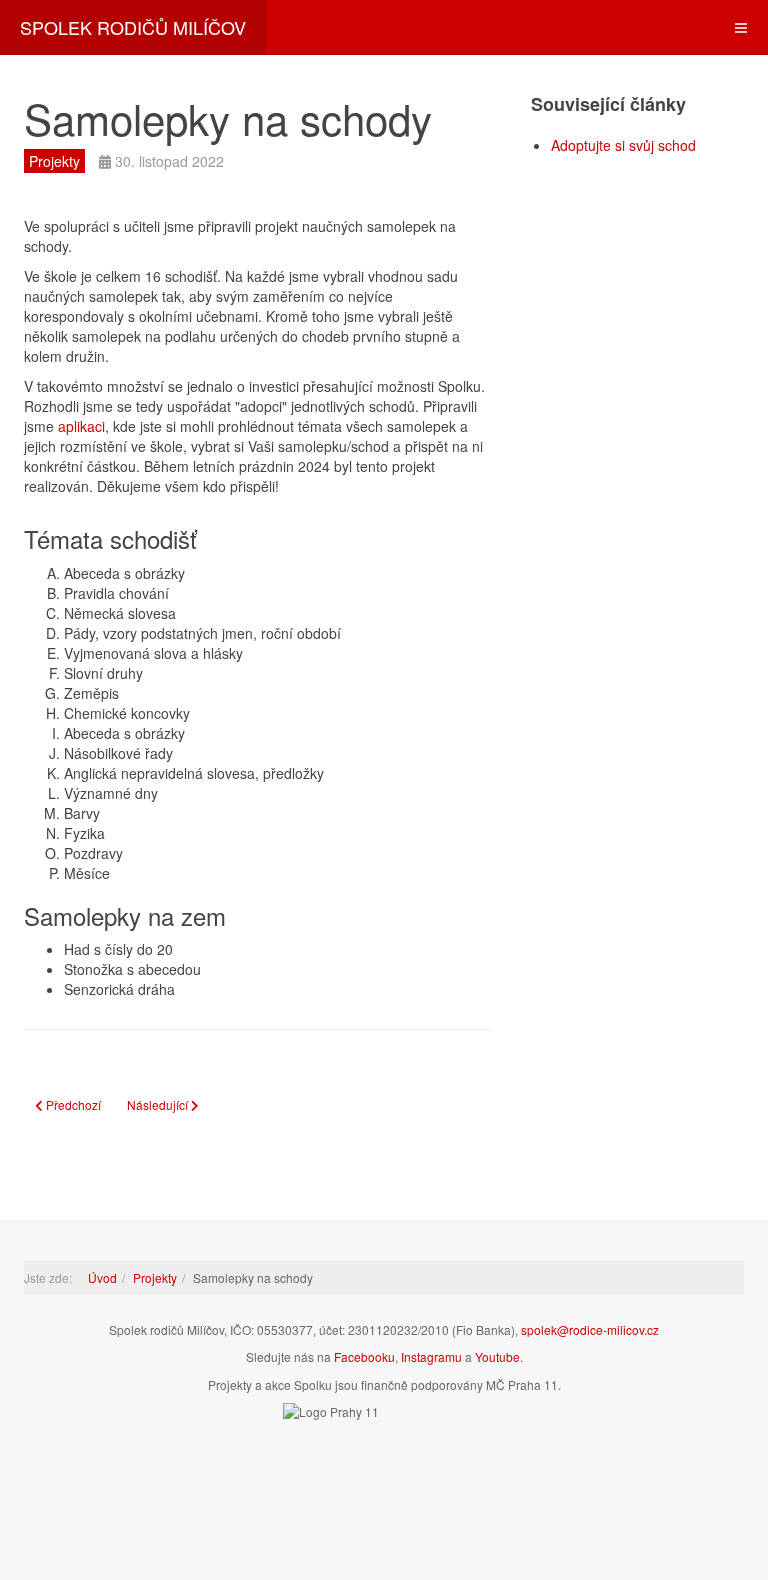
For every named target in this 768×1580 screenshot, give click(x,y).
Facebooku (364, 1356)
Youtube (497, 1356)
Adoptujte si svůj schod (623, 145)
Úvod (102, 1277)
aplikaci (81, 426)
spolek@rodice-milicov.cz (590, 1329)
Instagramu (431, 1356)
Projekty (155, 1277)
